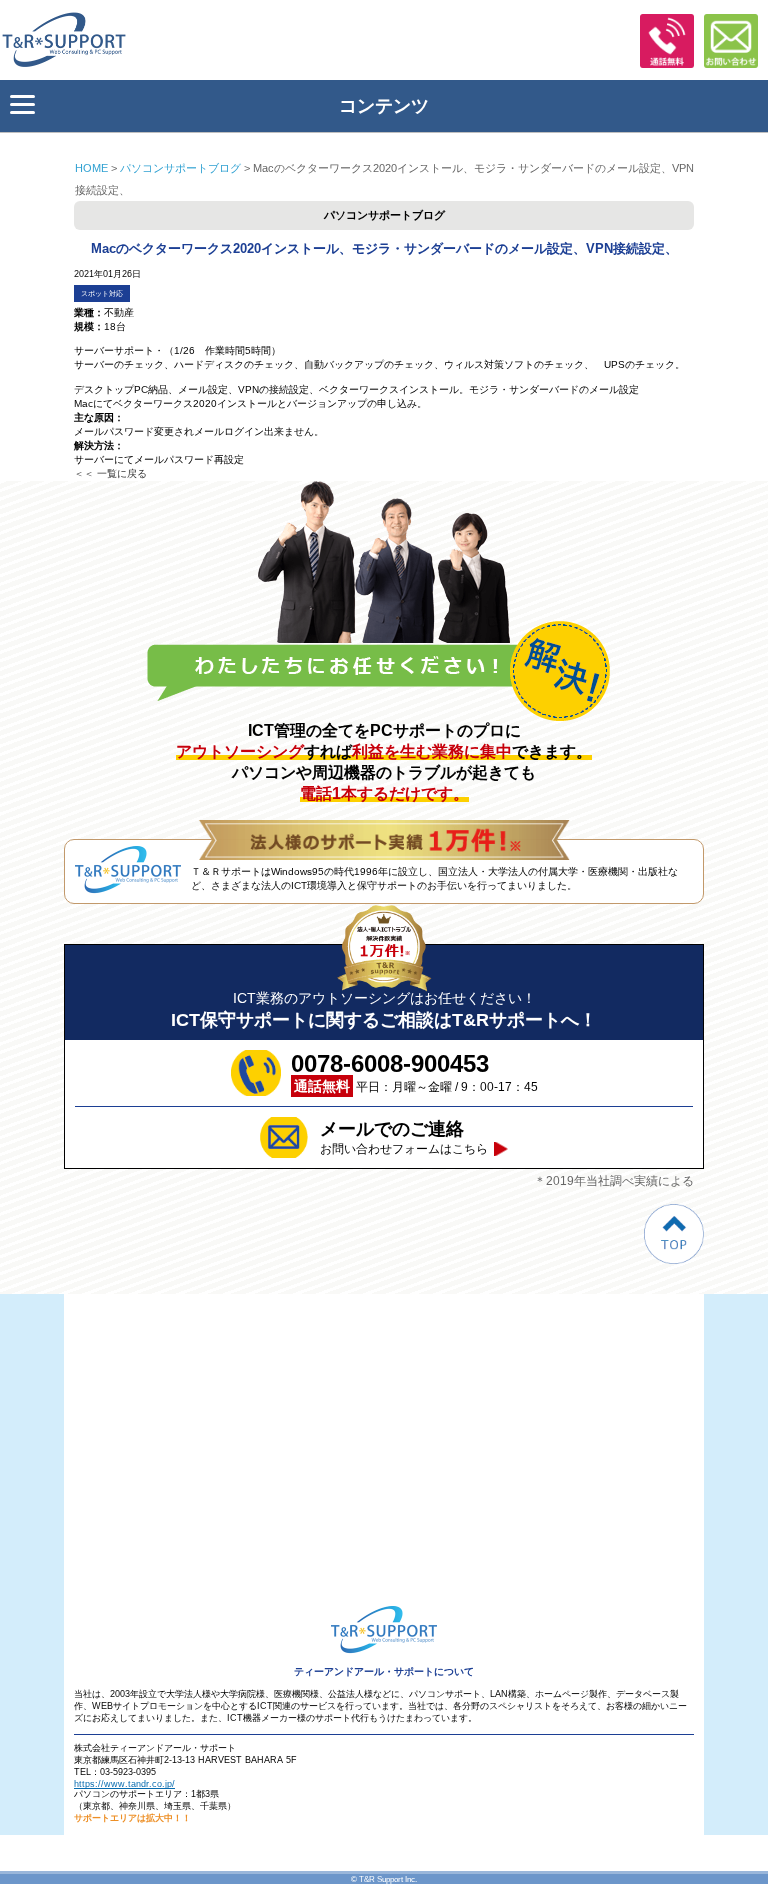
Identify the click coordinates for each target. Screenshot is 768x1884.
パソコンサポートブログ (180, 168)
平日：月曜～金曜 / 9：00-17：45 (414, 1072)
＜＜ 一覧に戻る (110, 473)
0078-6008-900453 (667, 41)
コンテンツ (384, 106)
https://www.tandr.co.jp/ (124, 1784)
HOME (91, 168)
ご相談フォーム (731, 41)
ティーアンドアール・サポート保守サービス (70, 40)
